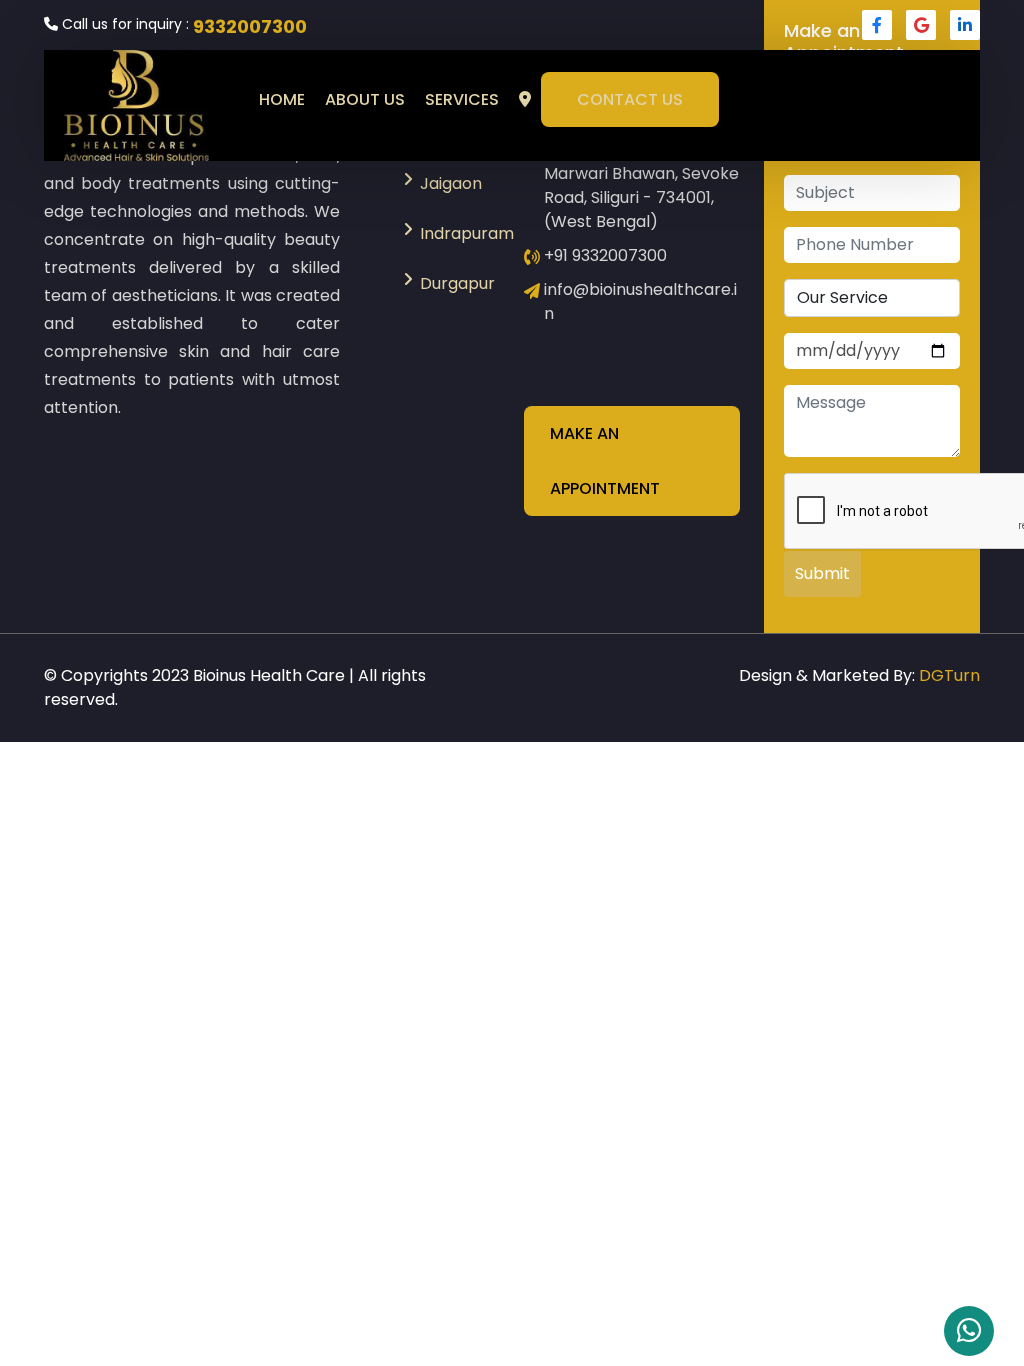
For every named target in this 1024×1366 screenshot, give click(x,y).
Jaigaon (451, 183)
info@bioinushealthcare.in (640, 301)
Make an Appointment (605, 461)
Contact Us (630, 99)
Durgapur (457, 283)
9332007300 (250, 26)
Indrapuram (460, 233)
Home (282, 99)
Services (462, 99)
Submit (822, 573)
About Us (365, 99)
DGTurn (949, 675)
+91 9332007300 (605, 255)
